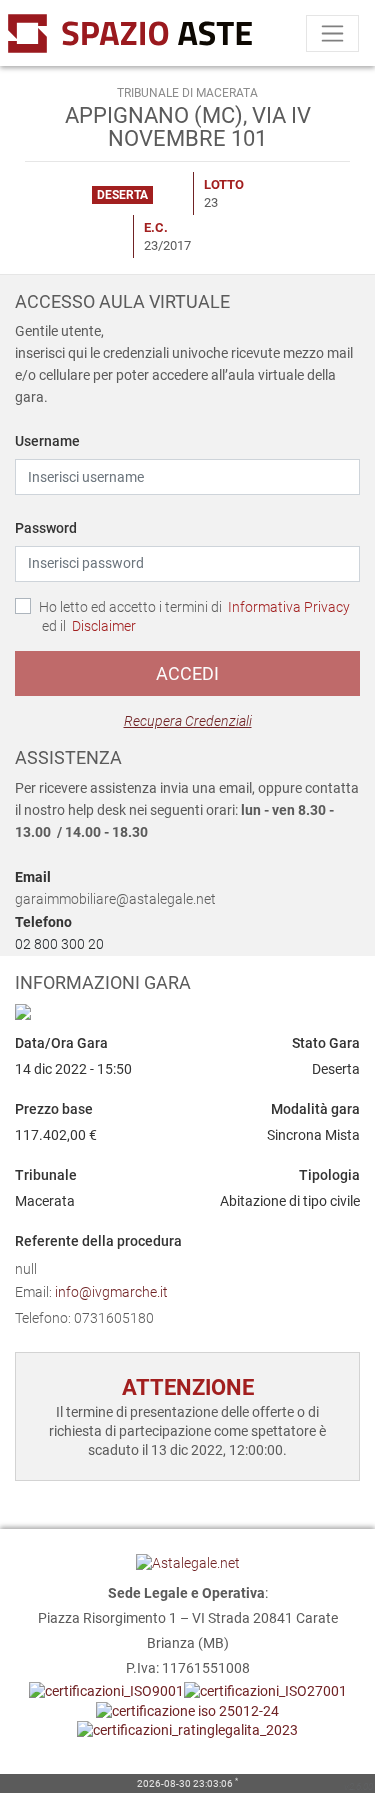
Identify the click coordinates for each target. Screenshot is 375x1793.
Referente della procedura (98, 1241)
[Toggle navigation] (332, 33)
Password (46, 528)
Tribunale (46, 1175)
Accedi (187, 673)
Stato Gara (326, 1043)
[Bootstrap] (77, 33)
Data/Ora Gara (61, 1043)
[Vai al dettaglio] (187, 1011)
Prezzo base (54, 1109)
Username (47, 441)
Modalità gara (315, 1109)
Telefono (43, 922)
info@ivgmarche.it (111, 1292)
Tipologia (329, 1175)
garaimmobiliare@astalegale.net (115, 899)
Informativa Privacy (289, 607)
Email (33, 877)
